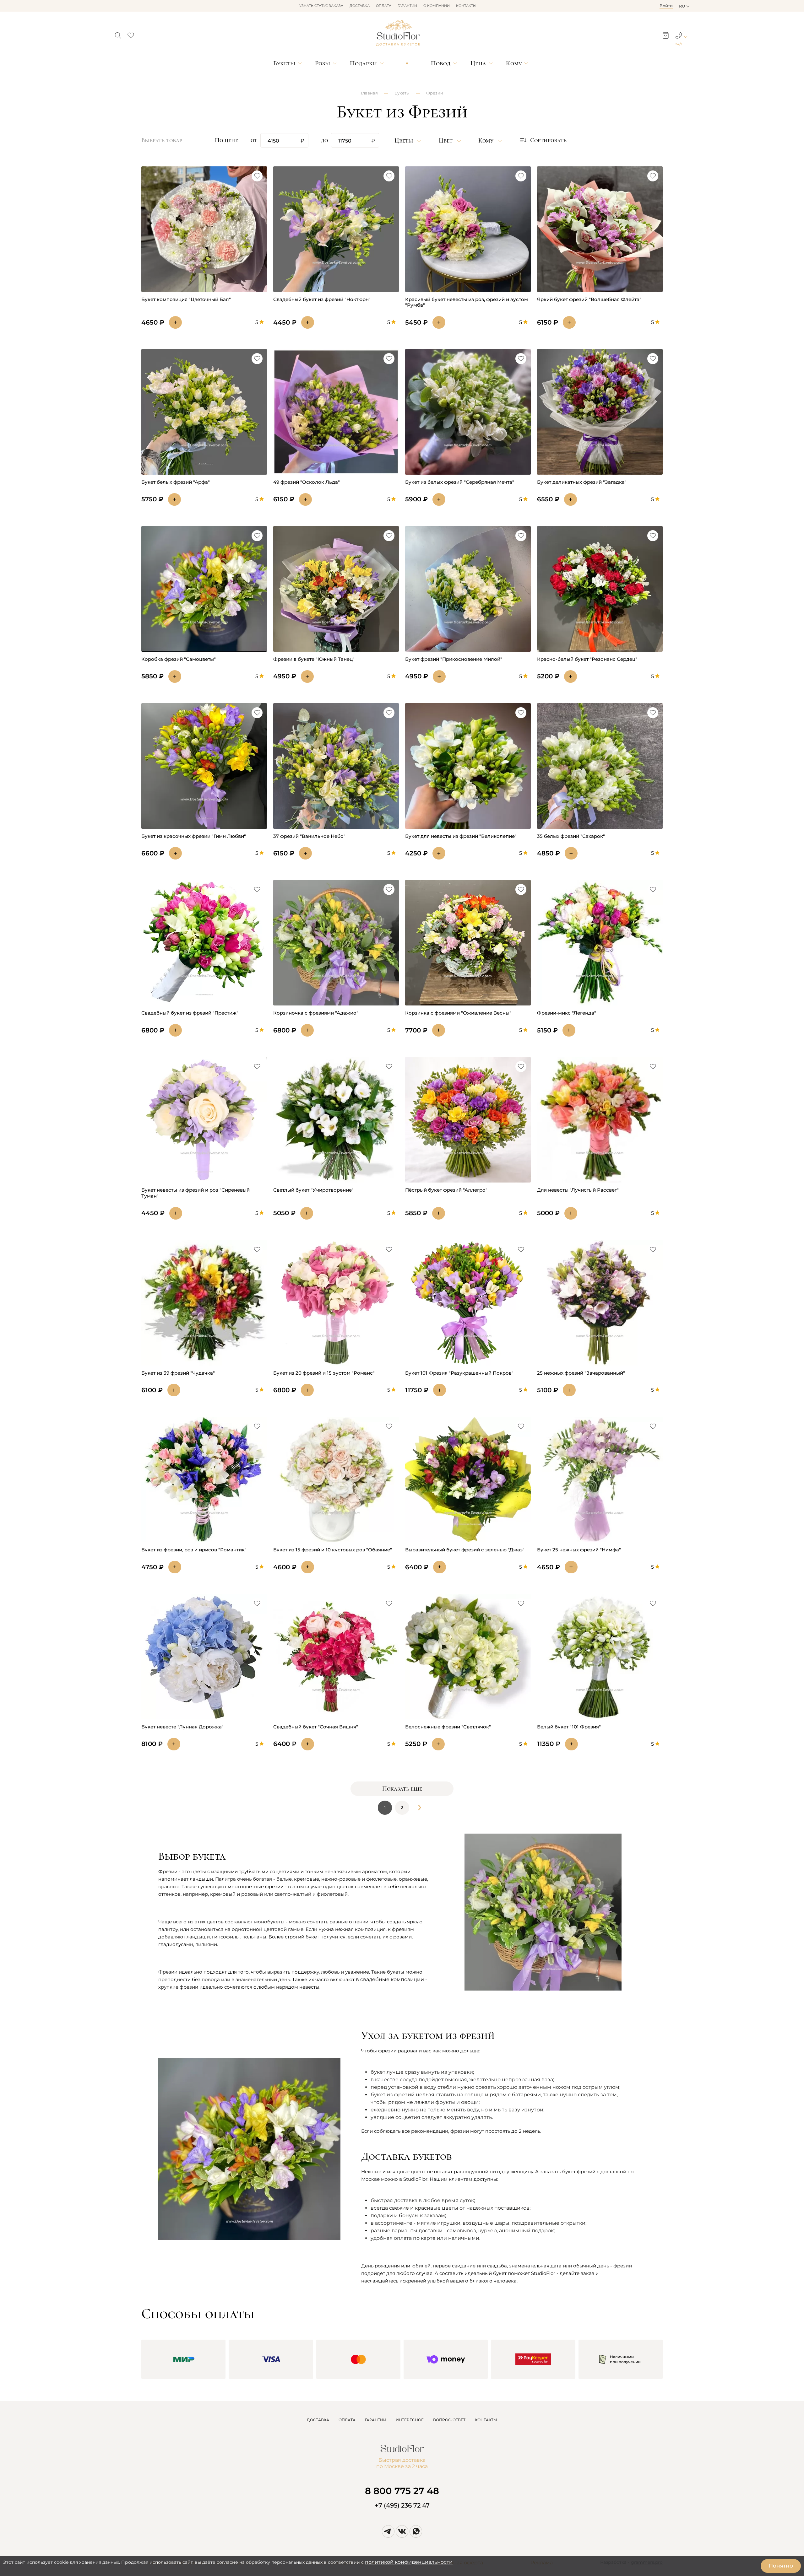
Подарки (363, 63)
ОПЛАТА (347, 2420)
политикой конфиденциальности (409, 2562)
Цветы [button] (405, 141)
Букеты (284, 63)
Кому (514, 63)
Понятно (781, 2566)
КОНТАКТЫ (486, 2420)
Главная (369, 93)
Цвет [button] (446, 141)
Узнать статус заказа (321, 6)
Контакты (466, 6)
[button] (118, 34)
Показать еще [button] (402, 1789)
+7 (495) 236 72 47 (402, 2505)
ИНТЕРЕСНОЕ (410, 2420)
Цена (478, 63)
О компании (437, 6)
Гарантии (407, 6)
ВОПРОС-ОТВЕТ (449, 2420)
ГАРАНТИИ (376, 2420)
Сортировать (548, 140)
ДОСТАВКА (318, 2420)
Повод (441, 63)
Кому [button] (487, 141)
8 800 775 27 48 (402, 2491)
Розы (323, 63)
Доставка (360, 6)
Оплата (384, 6)
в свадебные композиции (390, 1979)
